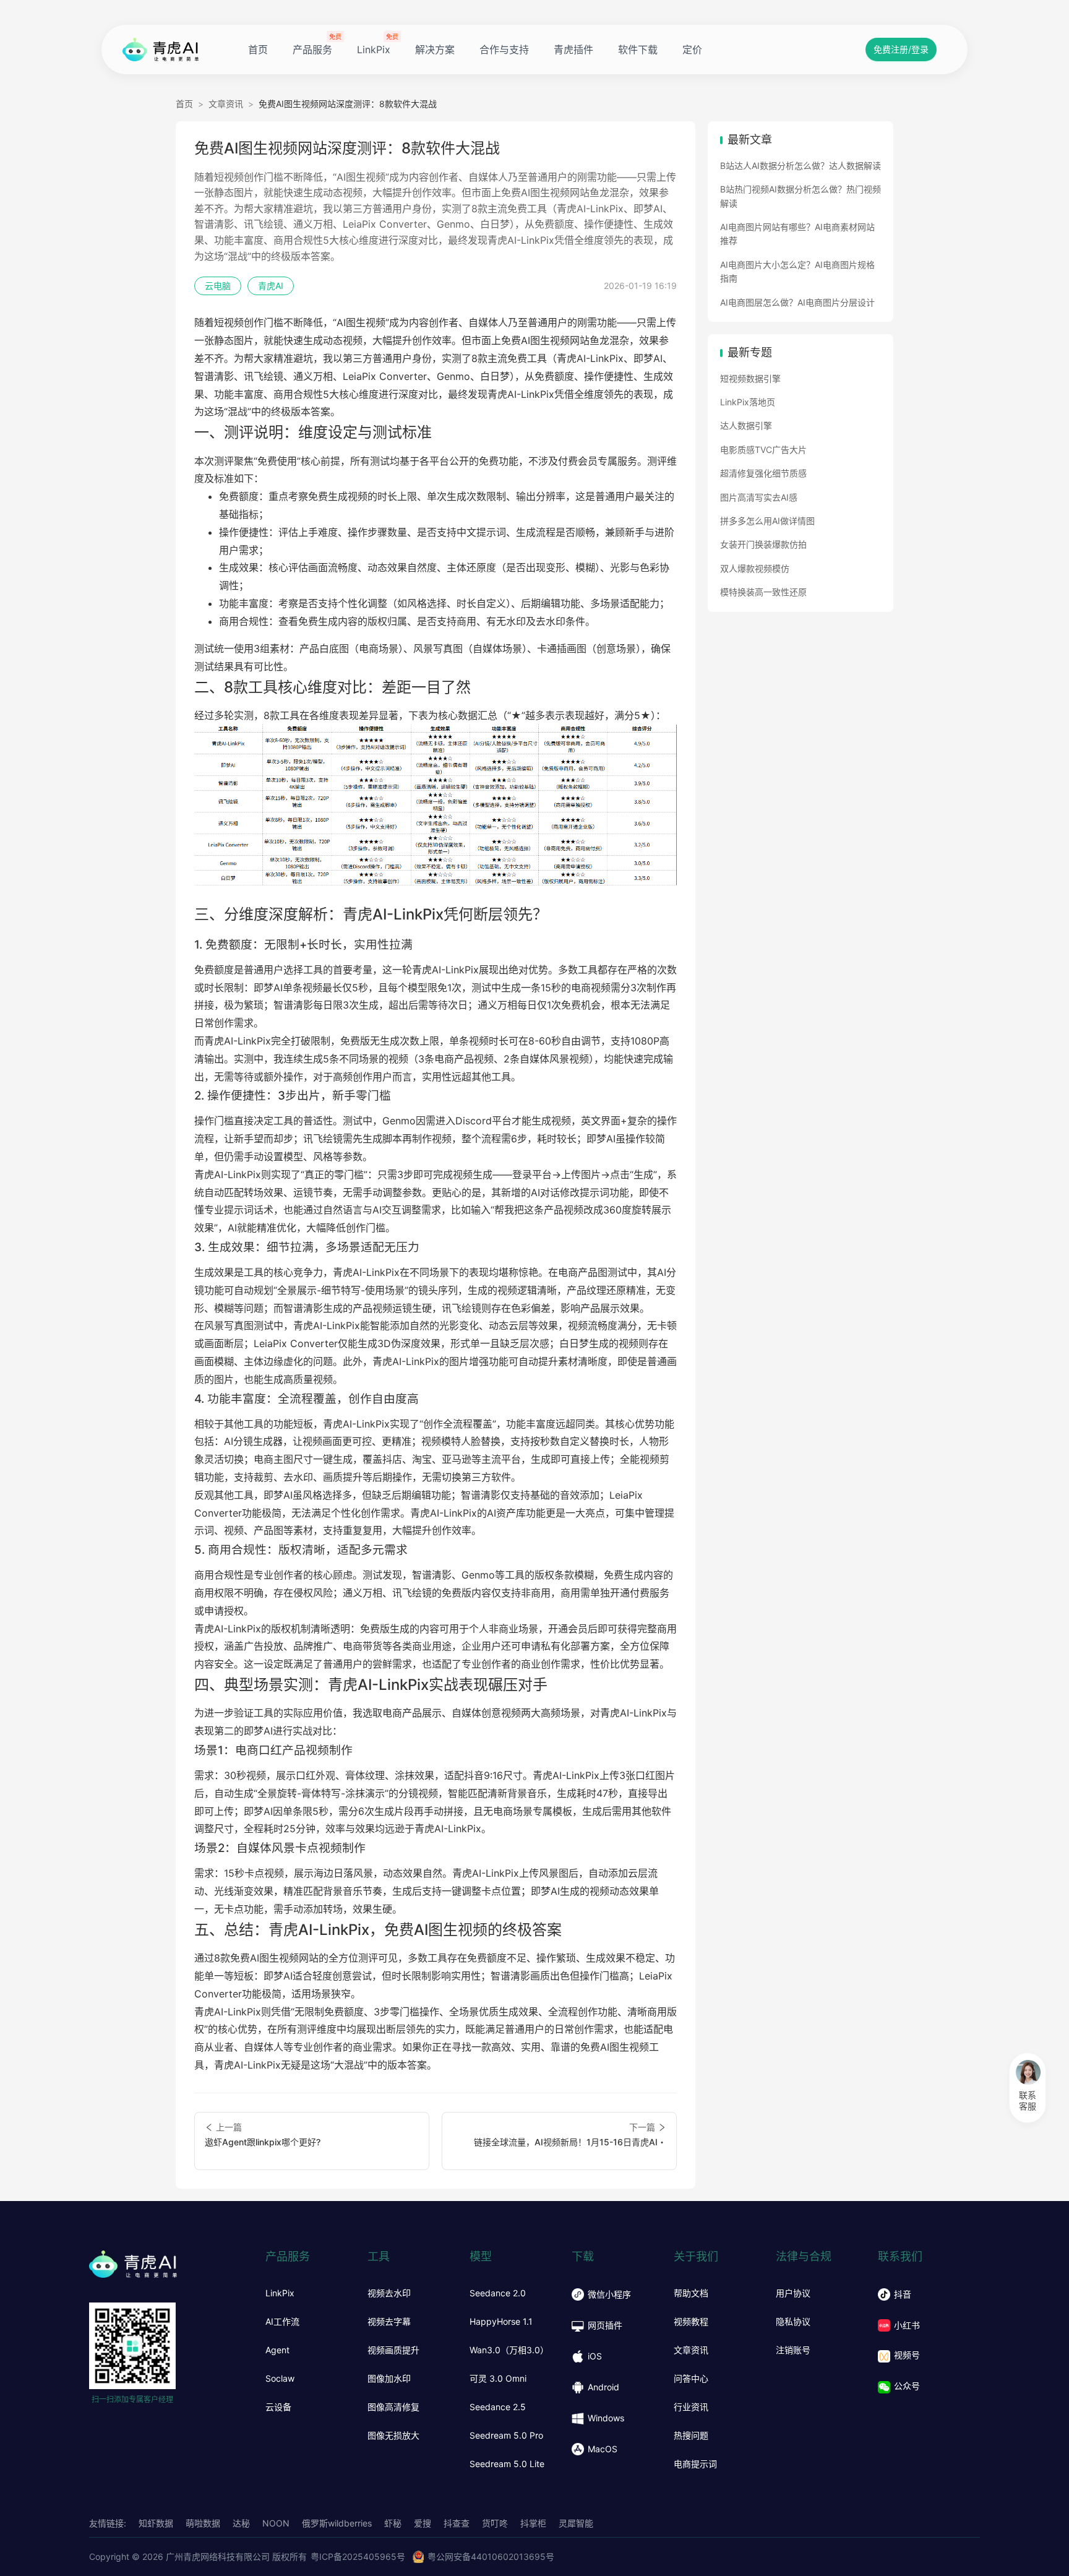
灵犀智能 (576, 2523)
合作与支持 (504, 50)
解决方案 (435, 50)
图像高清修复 (393, 2407)
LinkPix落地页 (748, 402)
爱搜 (423, 2523)
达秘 (241, 2523)
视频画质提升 (393, 2350)
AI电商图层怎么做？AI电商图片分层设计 (797, 302)
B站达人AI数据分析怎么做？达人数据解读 (801, 166)
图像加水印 (389, 2379)
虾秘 (393, 2523)
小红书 (907, 2325)
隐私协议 (793, 2322)
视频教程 (691, 2322)
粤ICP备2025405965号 (358, 2557)
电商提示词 (695, 2464)
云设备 (278, 2407)
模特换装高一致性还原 (763, 592)
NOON (276, 2523)
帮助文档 (691, 2293)
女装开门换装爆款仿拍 (763, 544)
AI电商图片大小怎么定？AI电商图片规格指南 (797, 271)
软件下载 (638, 50)
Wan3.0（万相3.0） (509, 2350)
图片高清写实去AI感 (759, 497)
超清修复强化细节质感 (763, 473)
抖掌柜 (533, 2523)
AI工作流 (282, 2322)
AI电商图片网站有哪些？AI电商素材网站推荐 (797, 234)
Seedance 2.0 (498, 2293)
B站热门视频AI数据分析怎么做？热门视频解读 (801, 196)
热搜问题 (691, 2436)
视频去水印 (389, 2293)
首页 (258, 50)
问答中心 (691, 2379)
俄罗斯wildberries (337, 2523)
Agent (277, 2350)
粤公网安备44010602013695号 (491, 2557)
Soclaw (280, 2379)
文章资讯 (226, 104)
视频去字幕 (389, 2322)
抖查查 (457, 2523)
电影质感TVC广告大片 (763, 450)
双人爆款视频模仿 (755, 568)
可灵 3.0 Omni (498, 2379)
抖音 (903, 2294)
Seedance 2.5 (498, 2407)
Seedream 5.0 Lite (507, 2464)
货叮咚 (495, 2523)
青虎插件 (573, 50)
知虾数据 (156, 2523)
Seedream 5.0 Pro (506, 2436)
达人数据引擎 (746, 425)
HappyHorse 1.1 (501, 2322)
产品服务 (312, 50)
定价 (692, 50)
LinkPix (374, 50)
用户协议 (793, 2293)
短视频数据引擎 (750, 378)
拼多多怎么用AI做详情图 (767, 521)
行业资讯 (691, 2407)
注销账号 (793, 2350)
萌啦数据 (203, 2523)
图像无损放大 (393, 2436)
